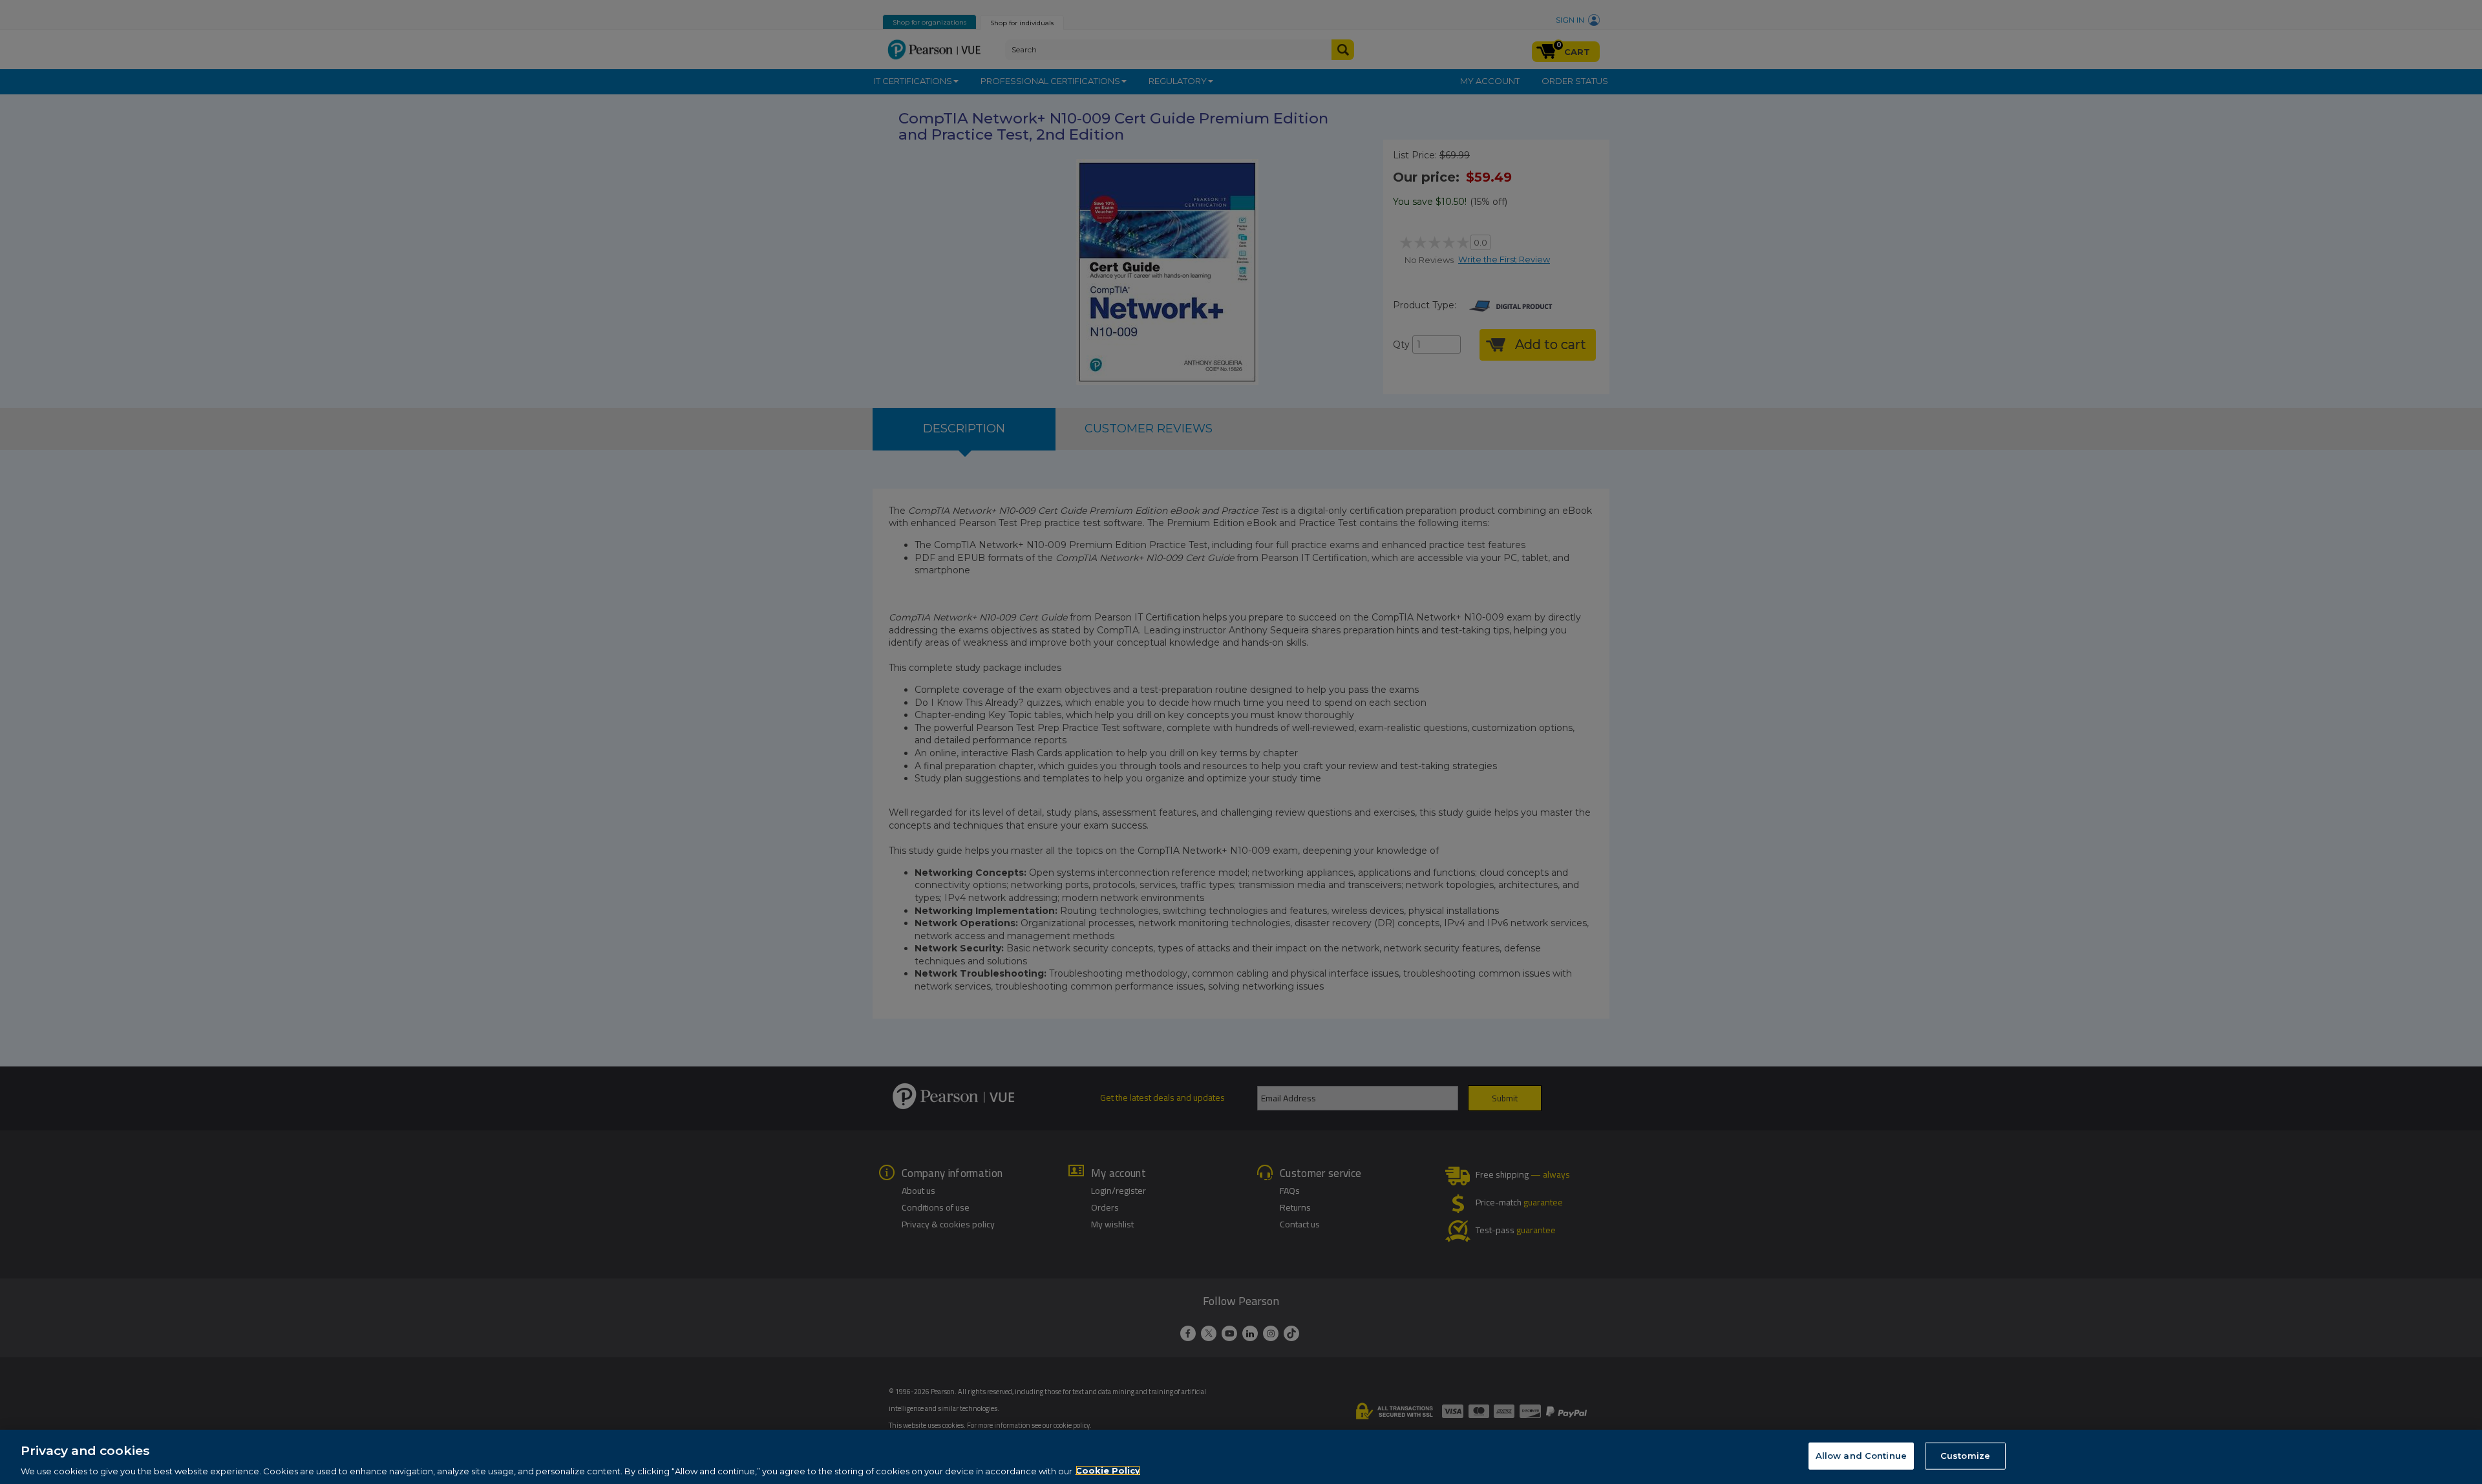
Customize (1965, 1455)
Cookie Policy (1108, 1470)
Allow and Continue (1861, 1455)
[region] (1241, 1457)
